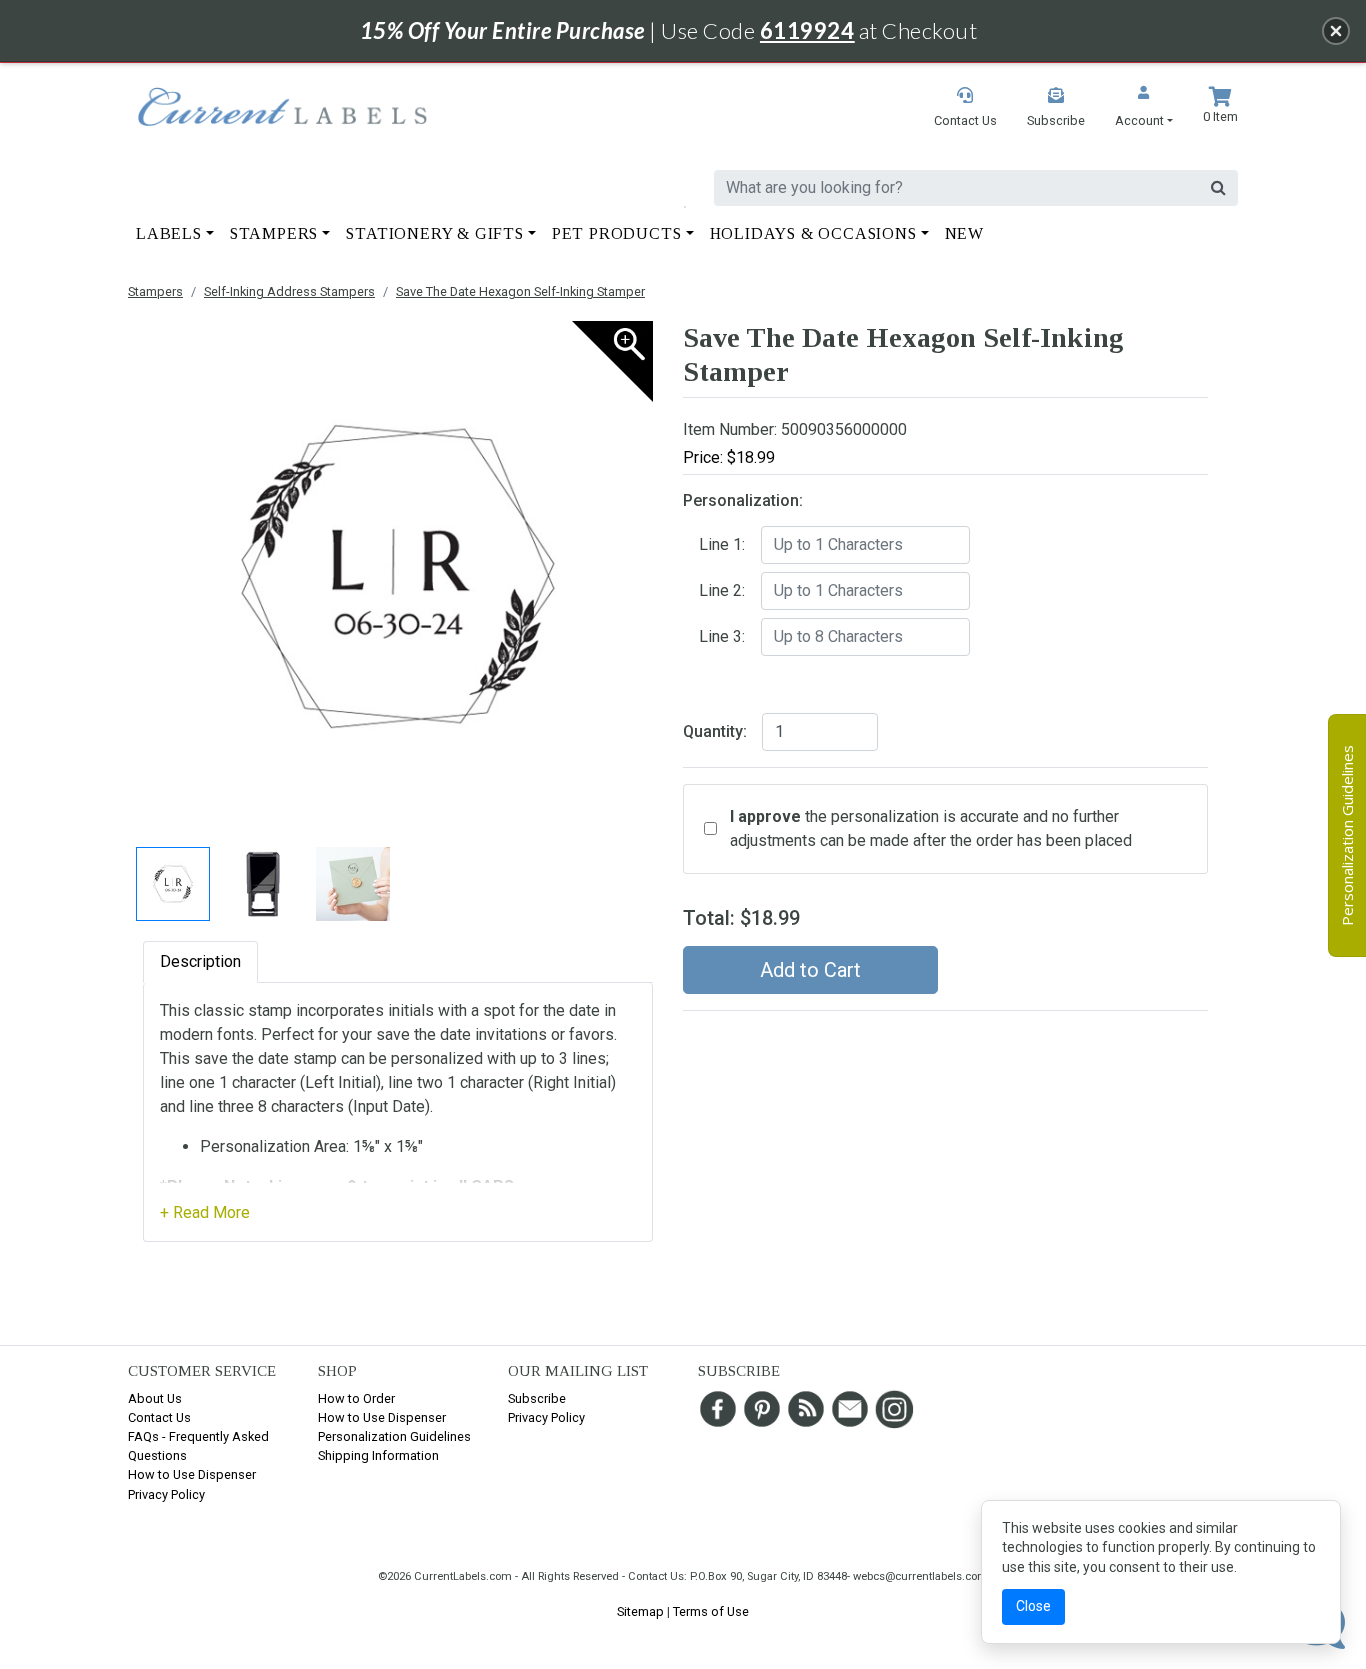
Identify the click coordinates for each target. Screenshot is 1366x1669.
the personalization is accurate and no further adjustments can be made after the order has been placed (931, 828)
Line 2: (722, 590)
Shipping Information (378, 1455)
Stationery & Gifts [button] (434, 233)
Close (1033, 1606)
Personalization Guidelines (394, 1436)
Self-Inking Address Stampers (289, 291)
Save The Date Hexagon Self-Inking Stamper (520, 291)
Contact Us (159, 1417)
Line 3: (722, 636)
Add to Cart (810, 970)
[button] (1144, 108)
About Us (155, 1398)
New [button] (964, 233)
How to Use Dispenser (192, 1474)
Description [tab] (200, 961)
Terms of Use (711, 1611)
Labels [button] (169, 233)
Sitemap (640, 1611)
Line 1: (722, 544)
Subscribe (537, 1398)
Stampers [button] (274, 233)
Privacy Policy (166, 1494)
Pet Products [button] (617, 233)
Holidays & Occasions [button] (813, 233)
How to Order (356, 1398)
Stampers (155, 291)
